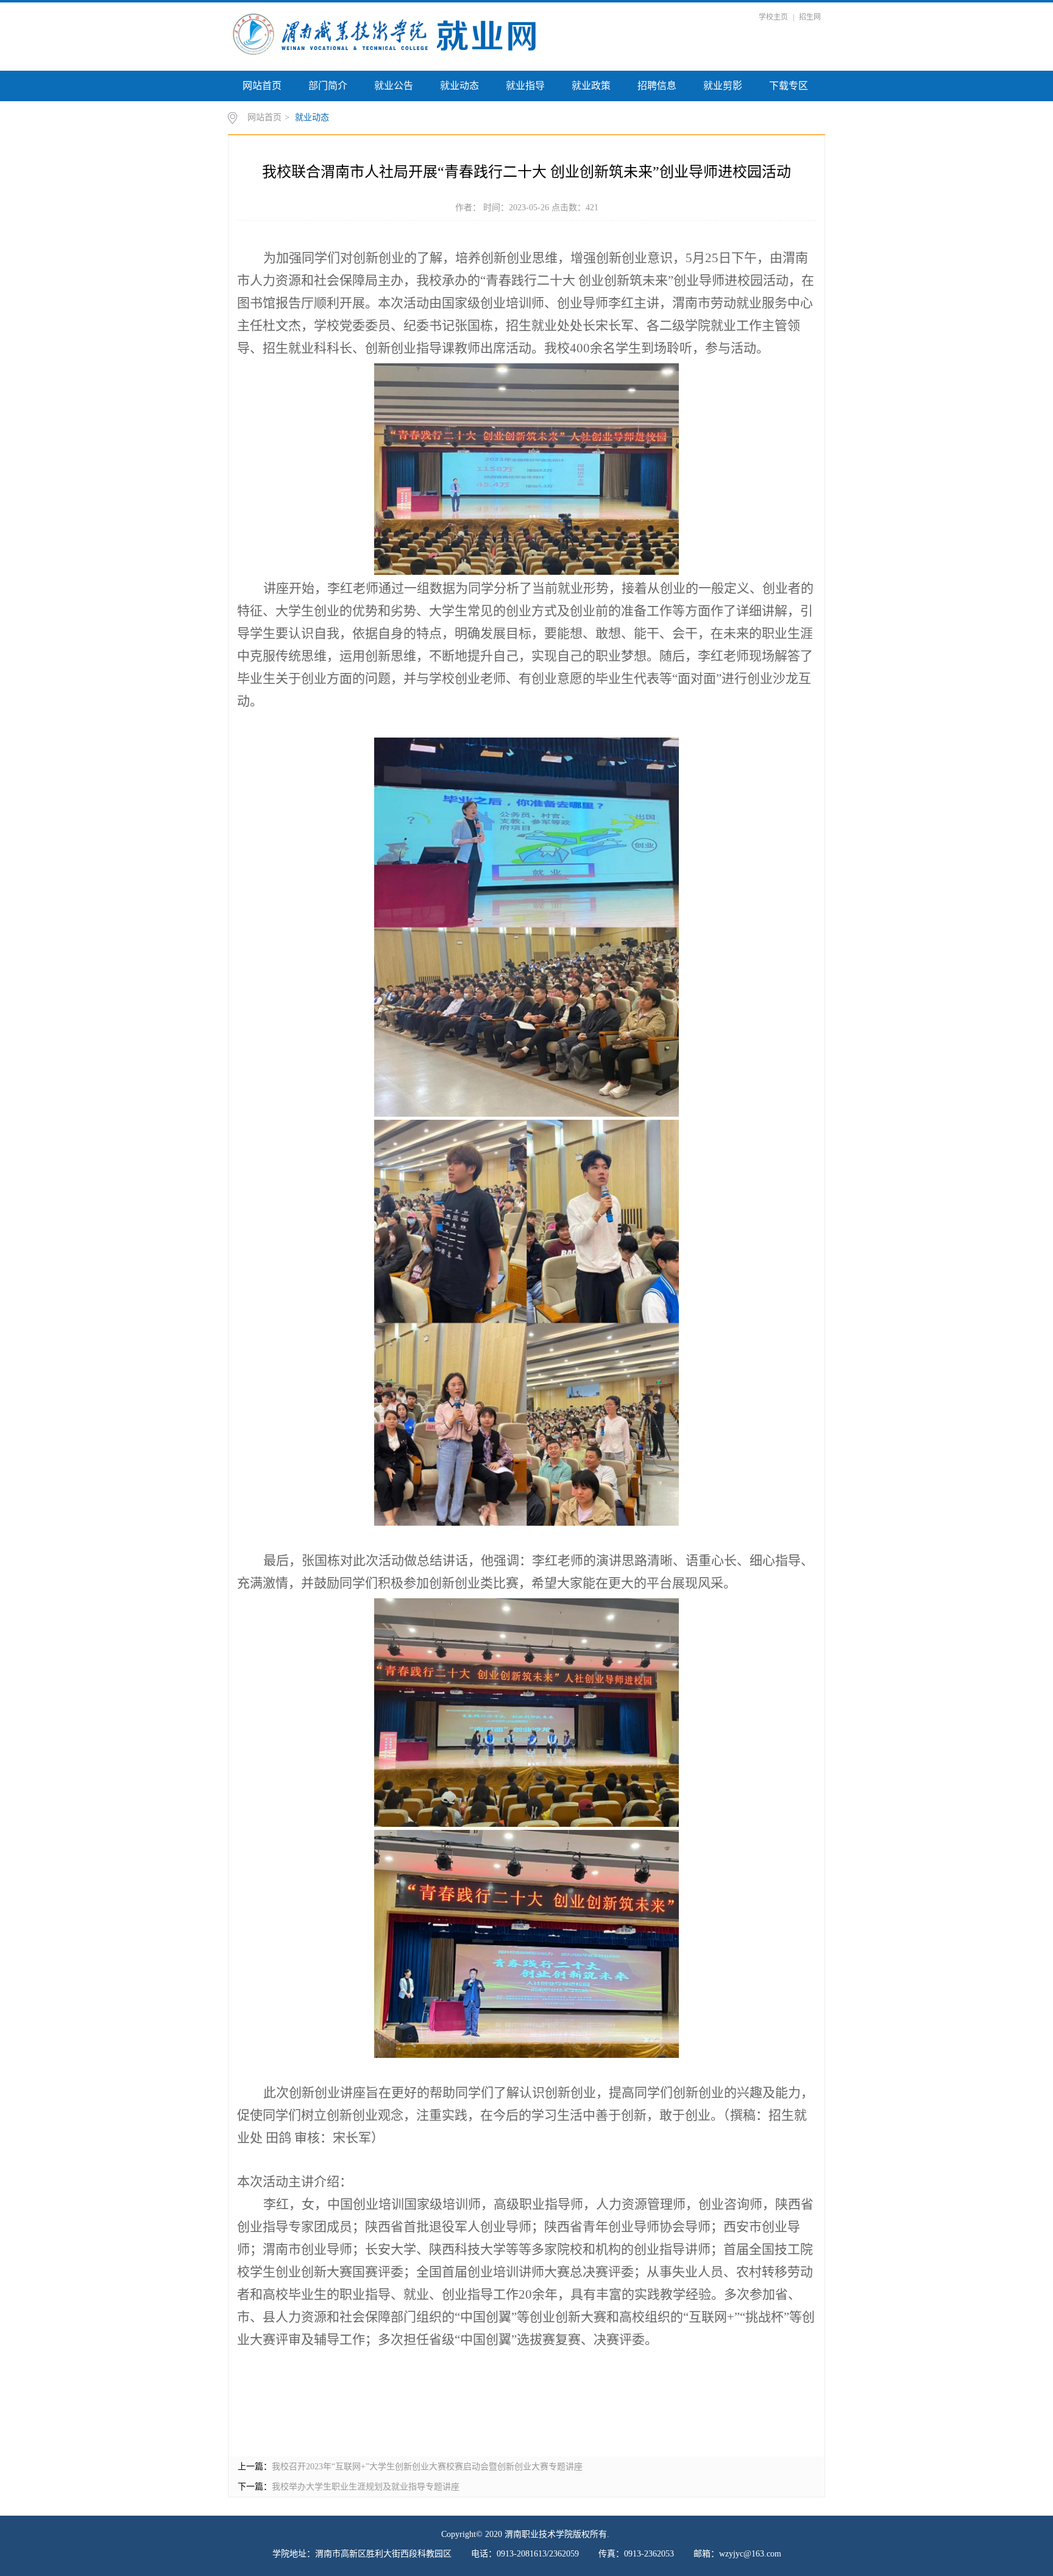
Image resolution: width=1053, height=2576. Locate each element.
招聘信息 (657, 86)
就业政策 (591, 86)
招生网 (810, 17)
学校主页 (773, 17)
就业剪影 (723, 86)
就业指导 (525, 86)
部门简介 (328, 86)
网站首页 (262, 86)
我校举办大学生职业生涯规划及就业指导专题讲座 (366, 2487)
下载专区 (789, 86)
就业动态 (459, 86)
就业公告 (394, 86)
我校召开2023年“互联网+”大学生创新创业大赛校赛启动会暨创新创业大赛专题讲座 (427, 2467)
